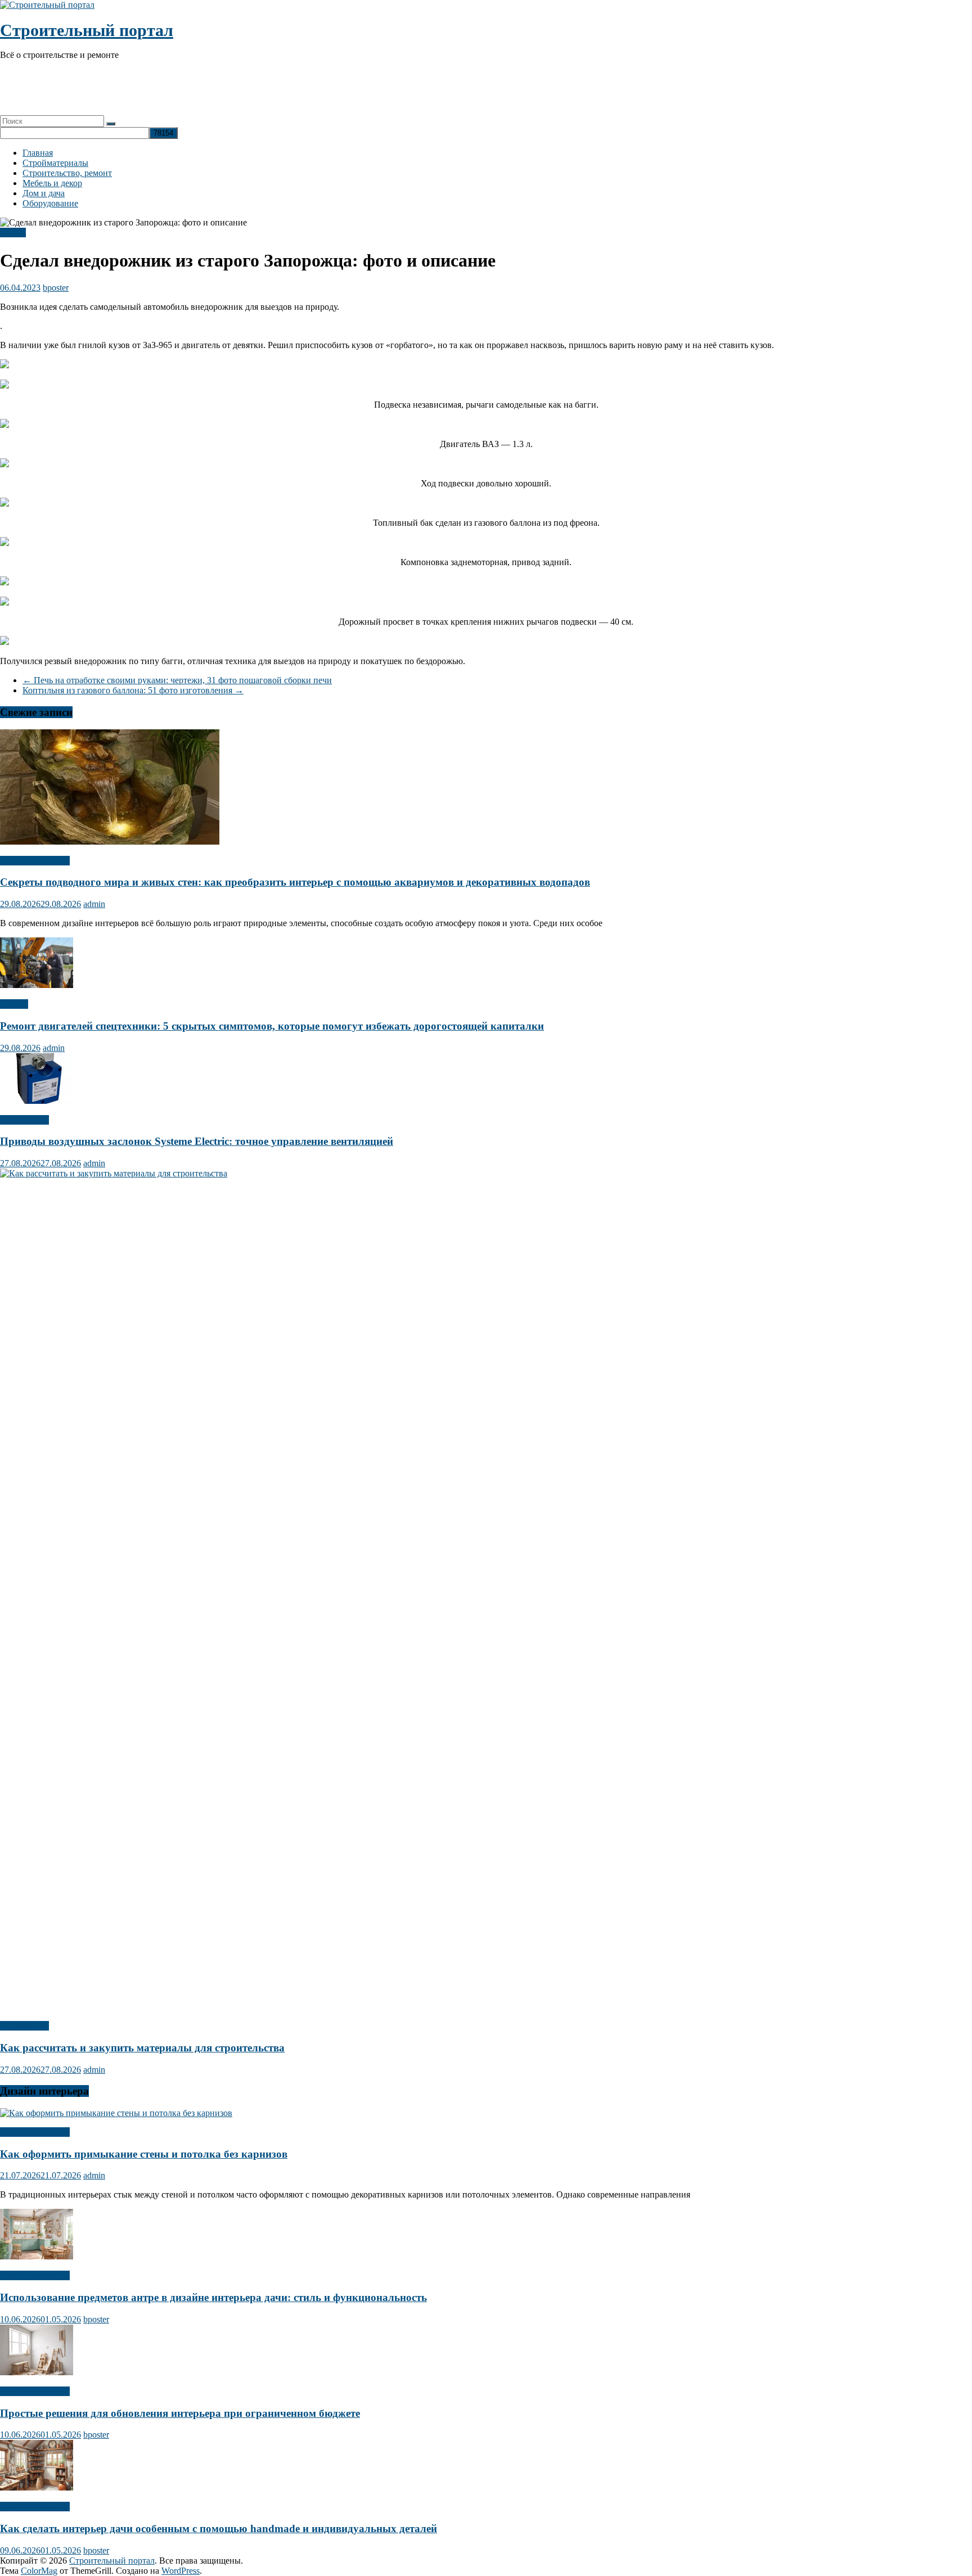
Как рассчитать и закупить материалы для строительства (142, 2048)
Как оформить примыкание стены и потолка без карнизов (144, 2154)
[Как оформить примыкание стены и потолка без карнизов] (116, 2113)
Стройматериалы (55, 163)
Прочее (14, 1004)
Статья (13, 233)
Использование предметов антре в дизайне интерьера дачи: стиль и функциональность (213, 2297)
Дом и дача (44, 193)
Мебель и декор (52, 183)
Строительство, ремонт (67, 173)
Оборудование (50, 203)
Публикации (24, 1120)
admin (94, 904)
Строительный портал (87, 30)
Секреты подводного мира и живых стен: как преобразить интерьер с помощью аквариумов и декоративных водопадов (295, 882)
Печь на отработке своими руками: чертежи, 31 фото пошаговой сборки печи (177, 680)
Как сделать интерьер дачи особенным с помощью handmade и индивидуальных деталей (219, 2528)
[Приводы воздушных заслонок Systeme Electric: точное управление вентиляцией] (37, 1101)
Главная (38, 153)
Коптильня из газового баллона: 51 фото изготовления (133, 690)
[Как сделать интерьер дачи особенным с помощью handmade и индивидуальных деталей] (37, 2487)
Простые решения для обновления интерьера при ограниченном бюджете (180, 2413)
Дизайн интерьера (35, 861)
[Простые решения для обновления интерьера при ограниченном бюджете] (37, 2372)
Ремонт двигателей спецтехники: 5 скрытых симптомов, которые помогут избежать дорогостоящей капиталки (272, 1026)
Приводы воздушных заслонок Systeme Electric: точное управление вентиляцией (197, 1141)
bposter (56, 288)
